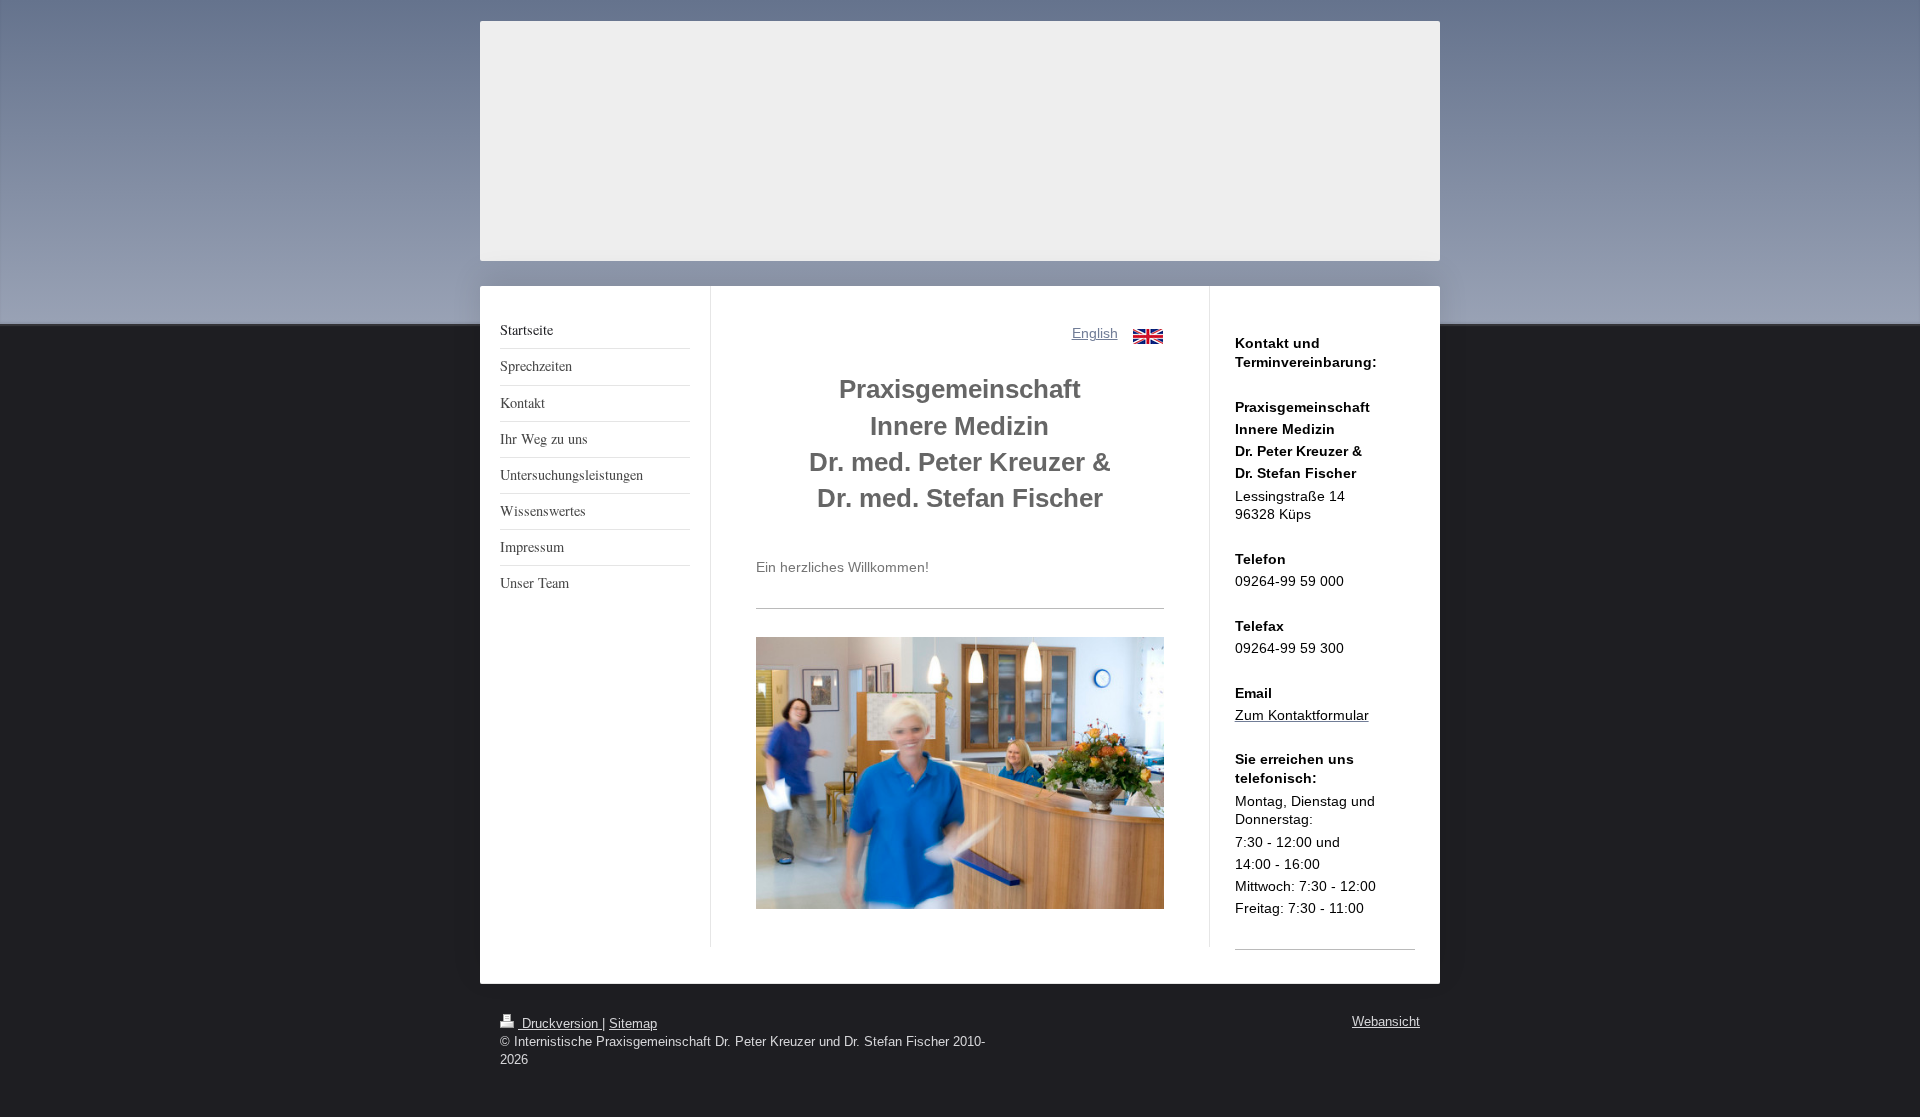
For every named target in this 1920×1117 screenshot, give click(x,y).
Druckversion (560, 1024)
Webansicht (1386, 1022)
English (1095, 333)
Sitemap (633, 1024)
